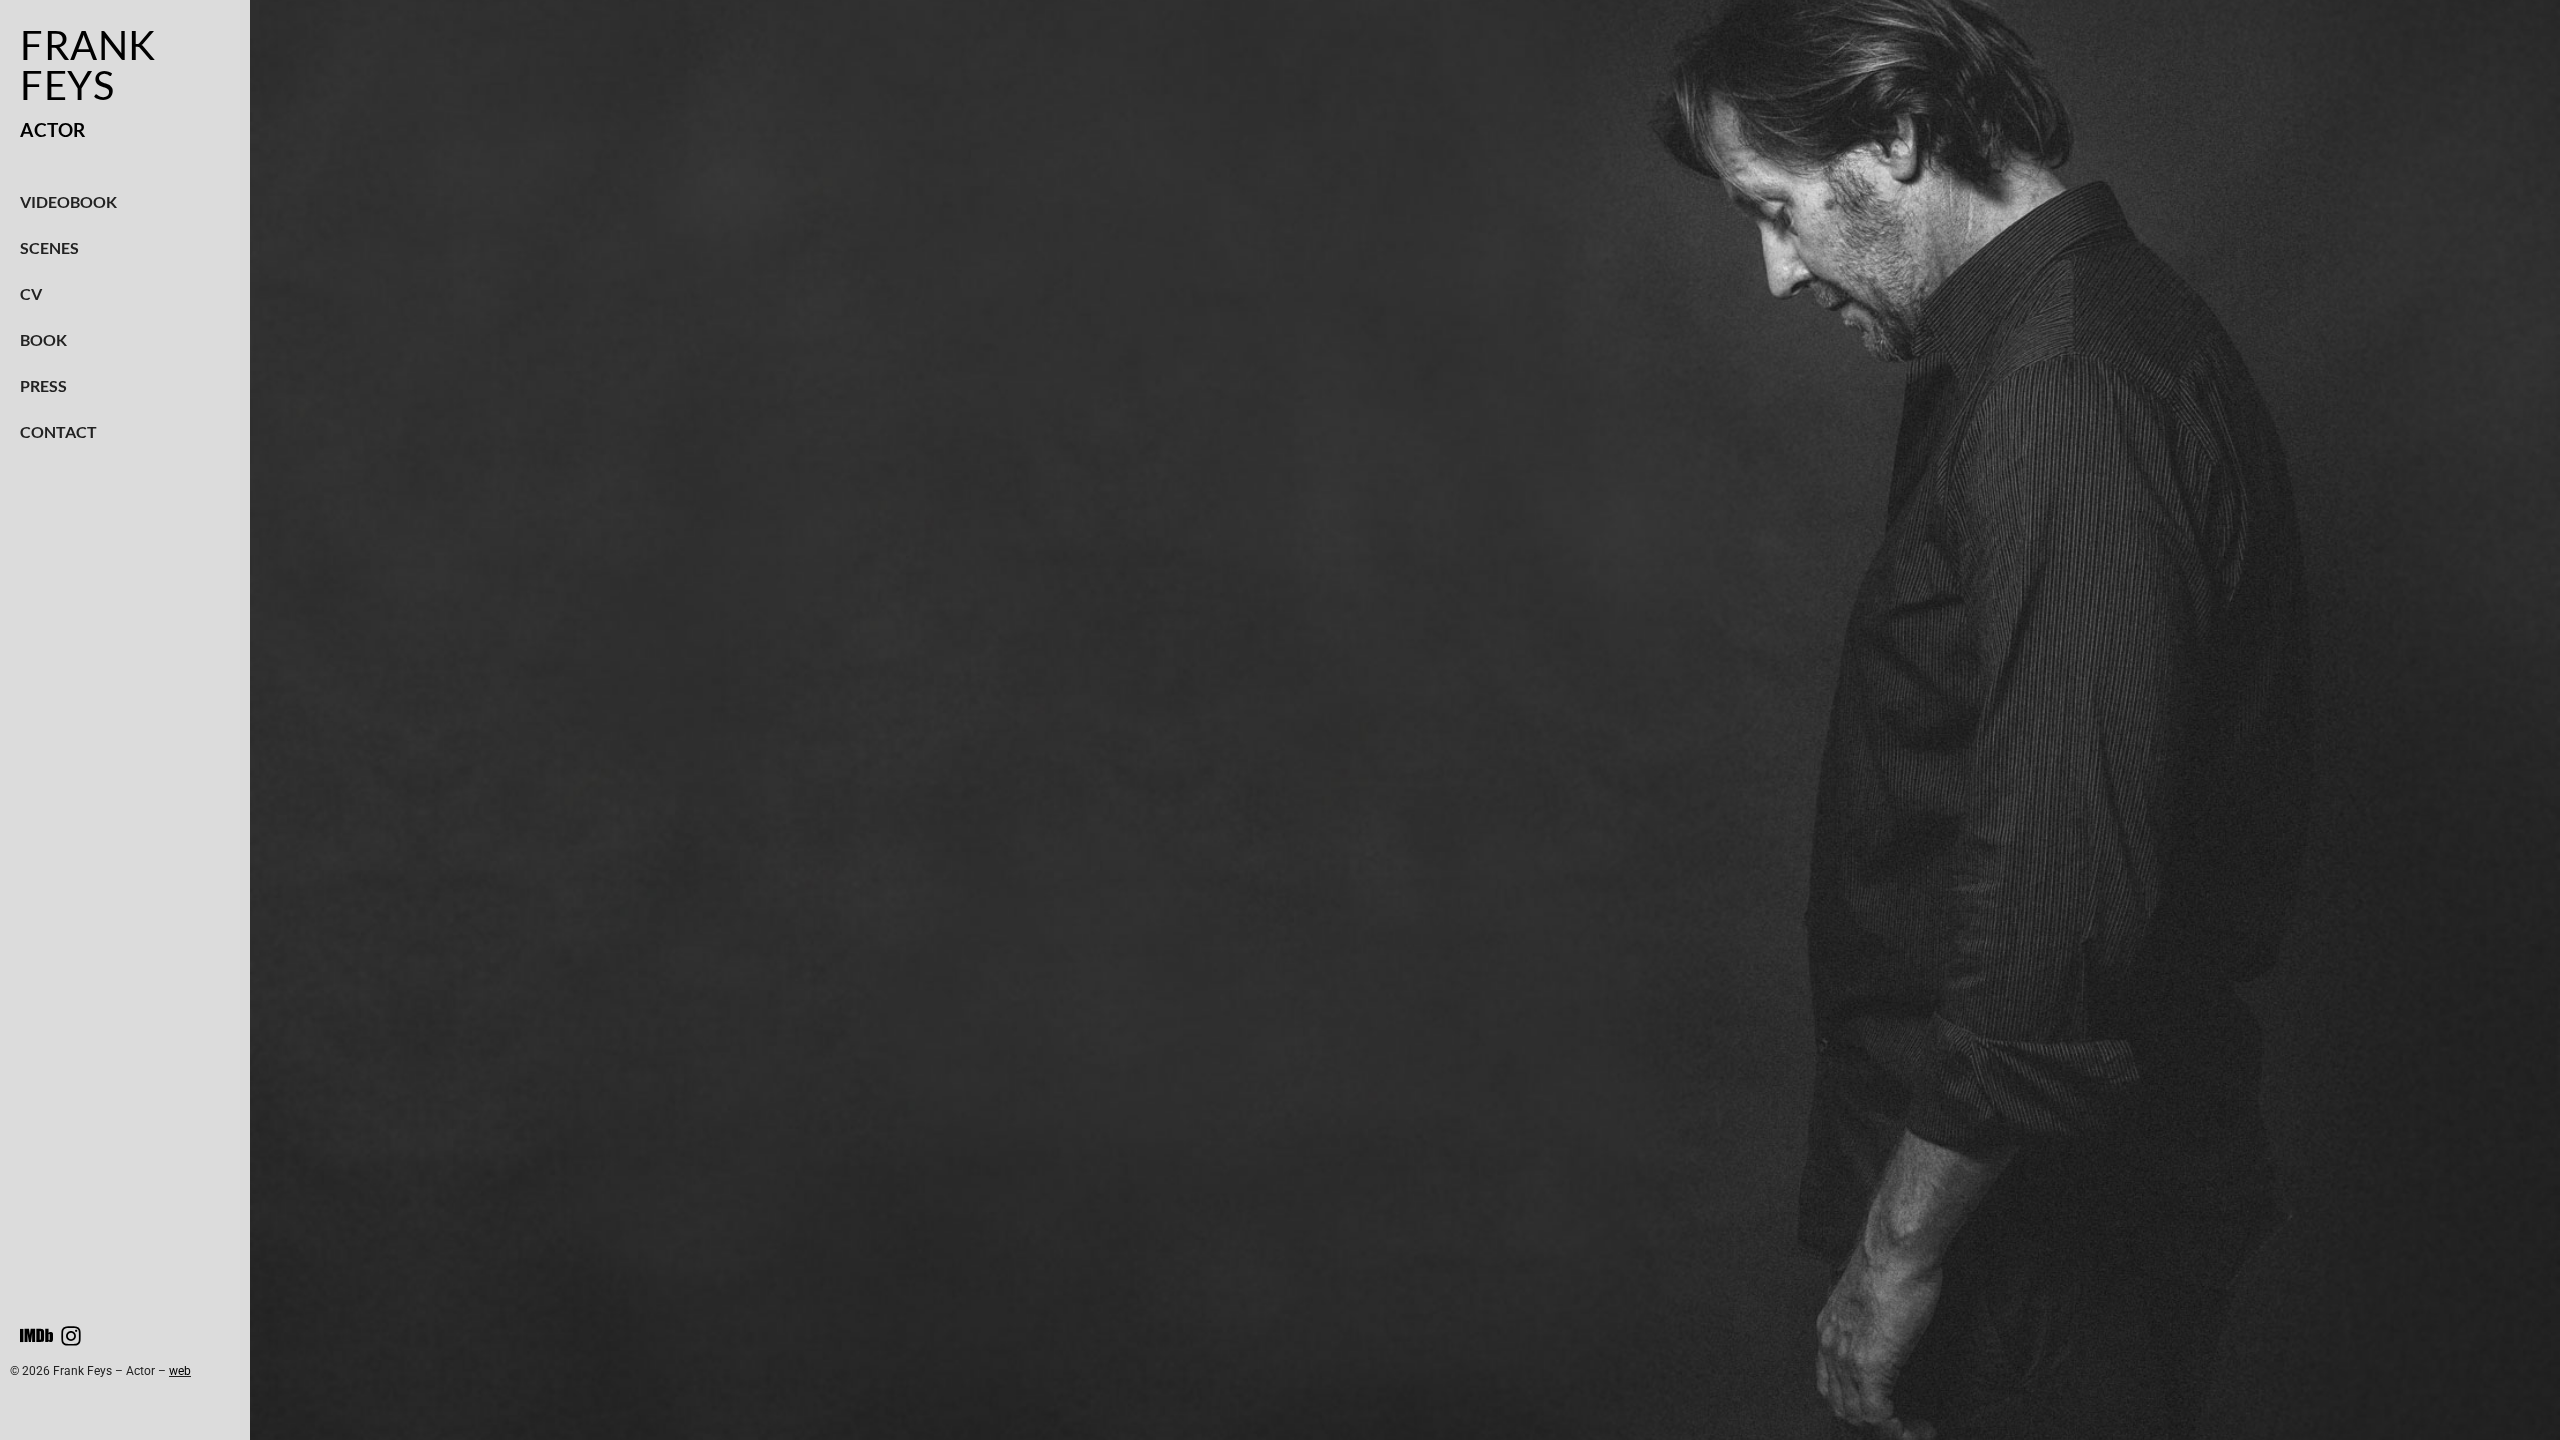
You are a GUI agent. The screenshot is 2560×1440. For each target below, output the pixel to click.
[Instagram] (71, 1336)
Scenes (49, 247)
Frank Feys (88, 65)
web (180, 1371)
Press (43, 385)
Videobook (68, 201)
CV (31, 293)
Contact (58, 431)
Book (43, 339)
